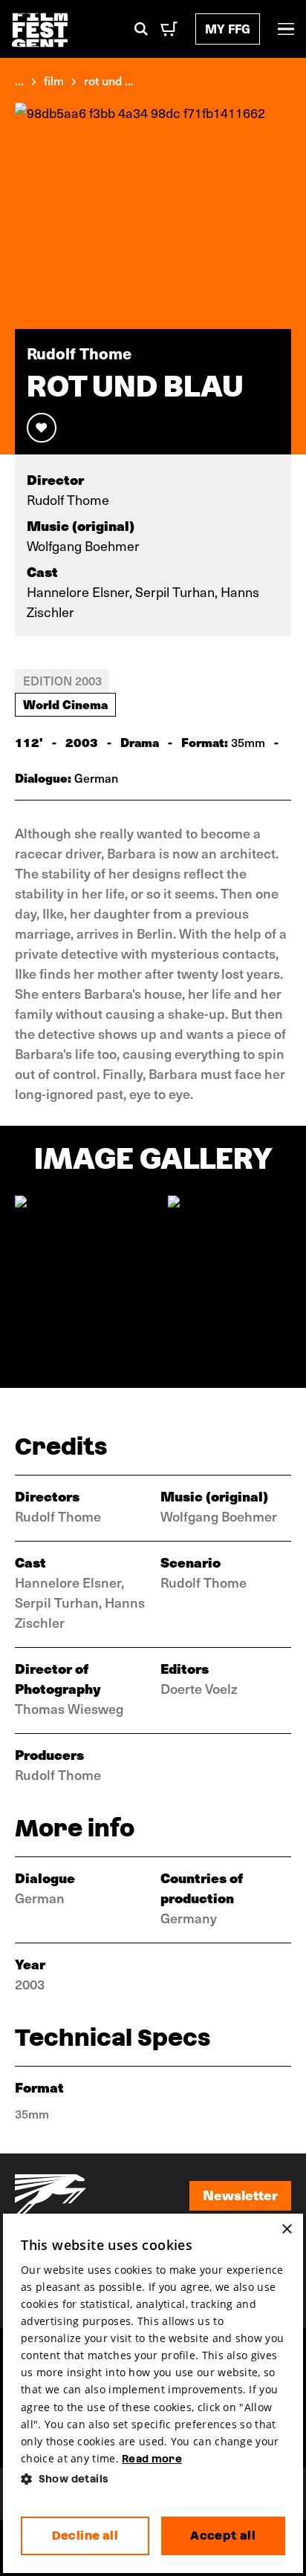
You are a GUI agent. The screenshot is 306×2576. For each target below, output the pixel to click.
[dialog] (153, 2393)
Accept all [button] (223, 2536)
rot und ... (109, 80)
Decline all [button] (85, 2536)
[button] (153, 2479)
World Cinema (65, 704)
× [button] (286, 2230)
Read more (152, 2459)
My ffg (228, 29)
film (54, 80)
